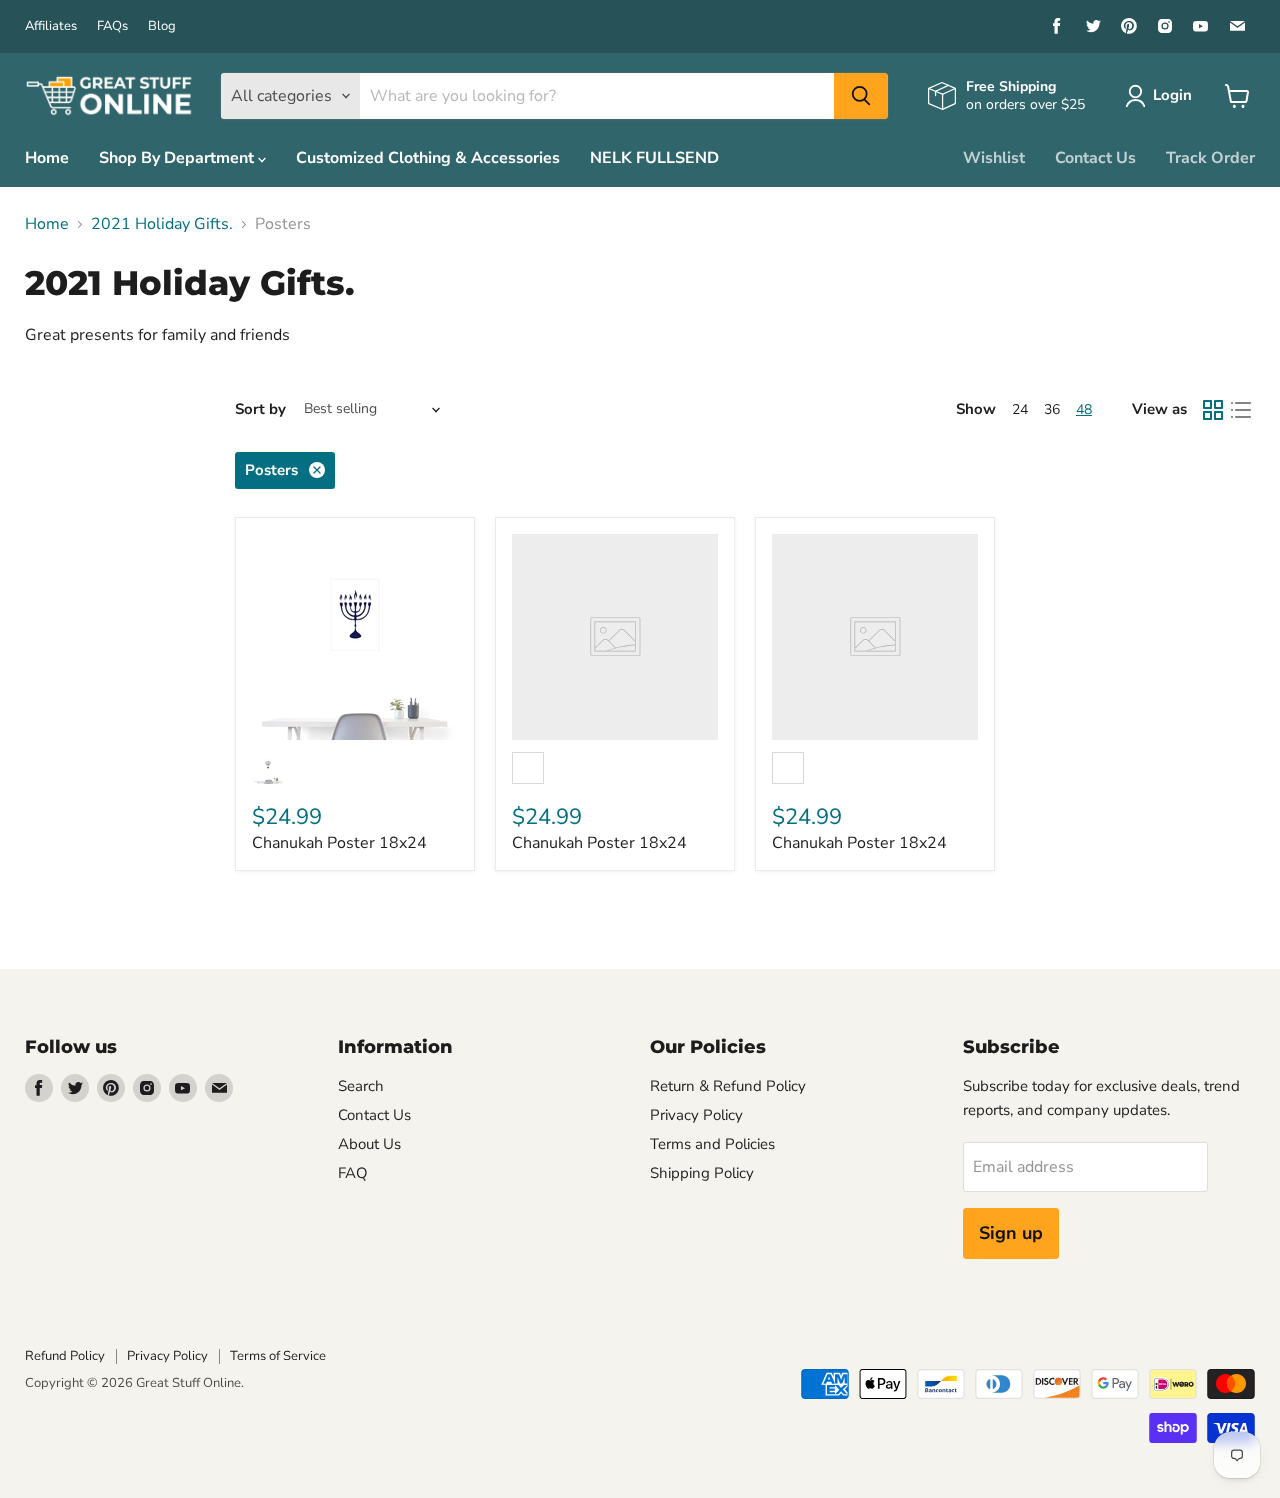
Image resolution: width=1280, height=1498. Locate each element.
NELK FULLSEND (654, 158)
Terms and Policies (712, 1144)
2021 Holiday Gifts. (162, 224)
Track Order (1210, 158)
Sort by (260, 409)
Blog (162, 26)
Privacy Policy (696, 1115)
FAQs (112, 26)
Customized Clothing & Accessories (428, 158)
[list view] (1241, 410)
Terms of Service (278, 1356)
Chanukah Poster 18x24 (339, 843)
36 (1052, 409)
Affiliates (51, 26)
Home (47, 158)
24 (1020, 409)
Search (361, 1086)
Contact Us (1095, 158)
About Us (369, 1144)
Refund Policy (65, 1356)
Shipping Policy (702, 1173)
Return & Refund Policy (728, 1086)
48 (1084, 409)
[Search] (861, 96)
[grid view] (1213, 410)
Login (1172, 95)
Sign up (1011, 1233)
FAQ (353, 1173)
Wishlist (994, 158)
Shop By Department (178, 158)
